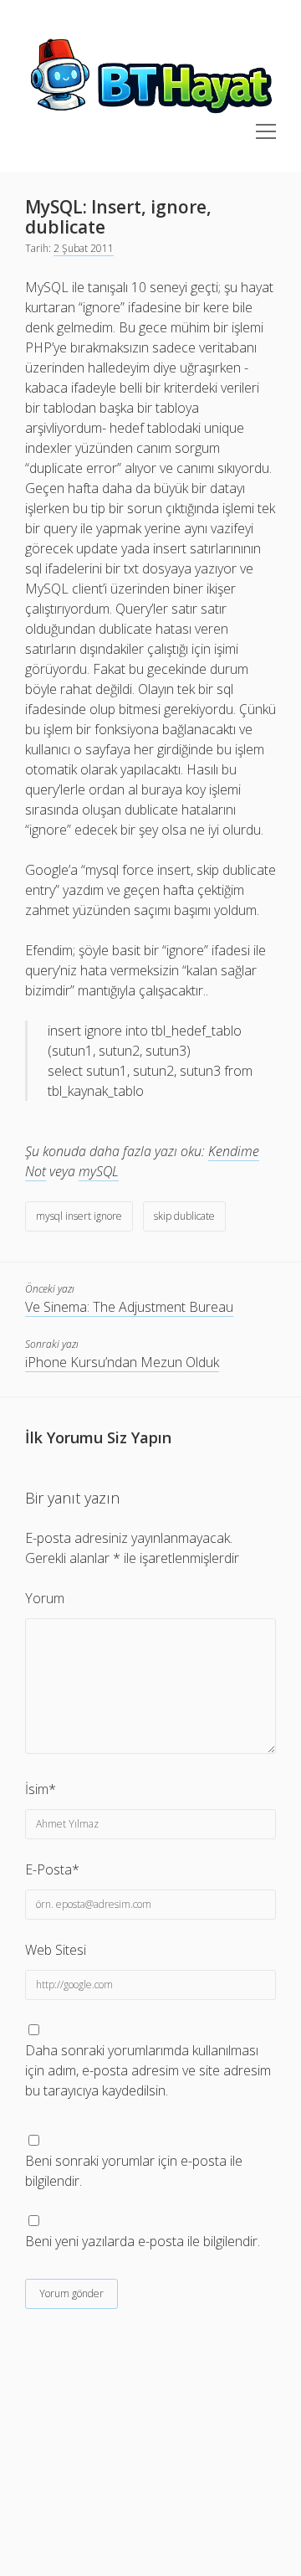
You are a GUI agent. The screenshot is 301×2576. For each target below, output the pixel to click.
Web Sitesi (56, 1950)
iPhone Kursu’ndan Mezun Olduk (122, 1362)
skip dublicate (184, 1216)
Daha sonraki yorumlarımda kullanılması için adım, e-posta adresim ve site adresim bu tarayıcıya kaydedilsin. (148, 2070)
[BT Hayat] (150, 114)
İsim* (41, 1789)
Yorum (45, 1598)
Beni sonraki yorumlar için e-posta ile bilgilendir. (134, 2171)
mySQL (99, 1171)
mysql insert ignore (79, 1216)
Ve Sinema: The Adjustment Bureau (129, 1307)
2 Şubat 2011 (84, 248)
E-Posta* (52, 1869)
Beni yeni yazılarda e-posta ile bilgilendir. (143, 2241)
